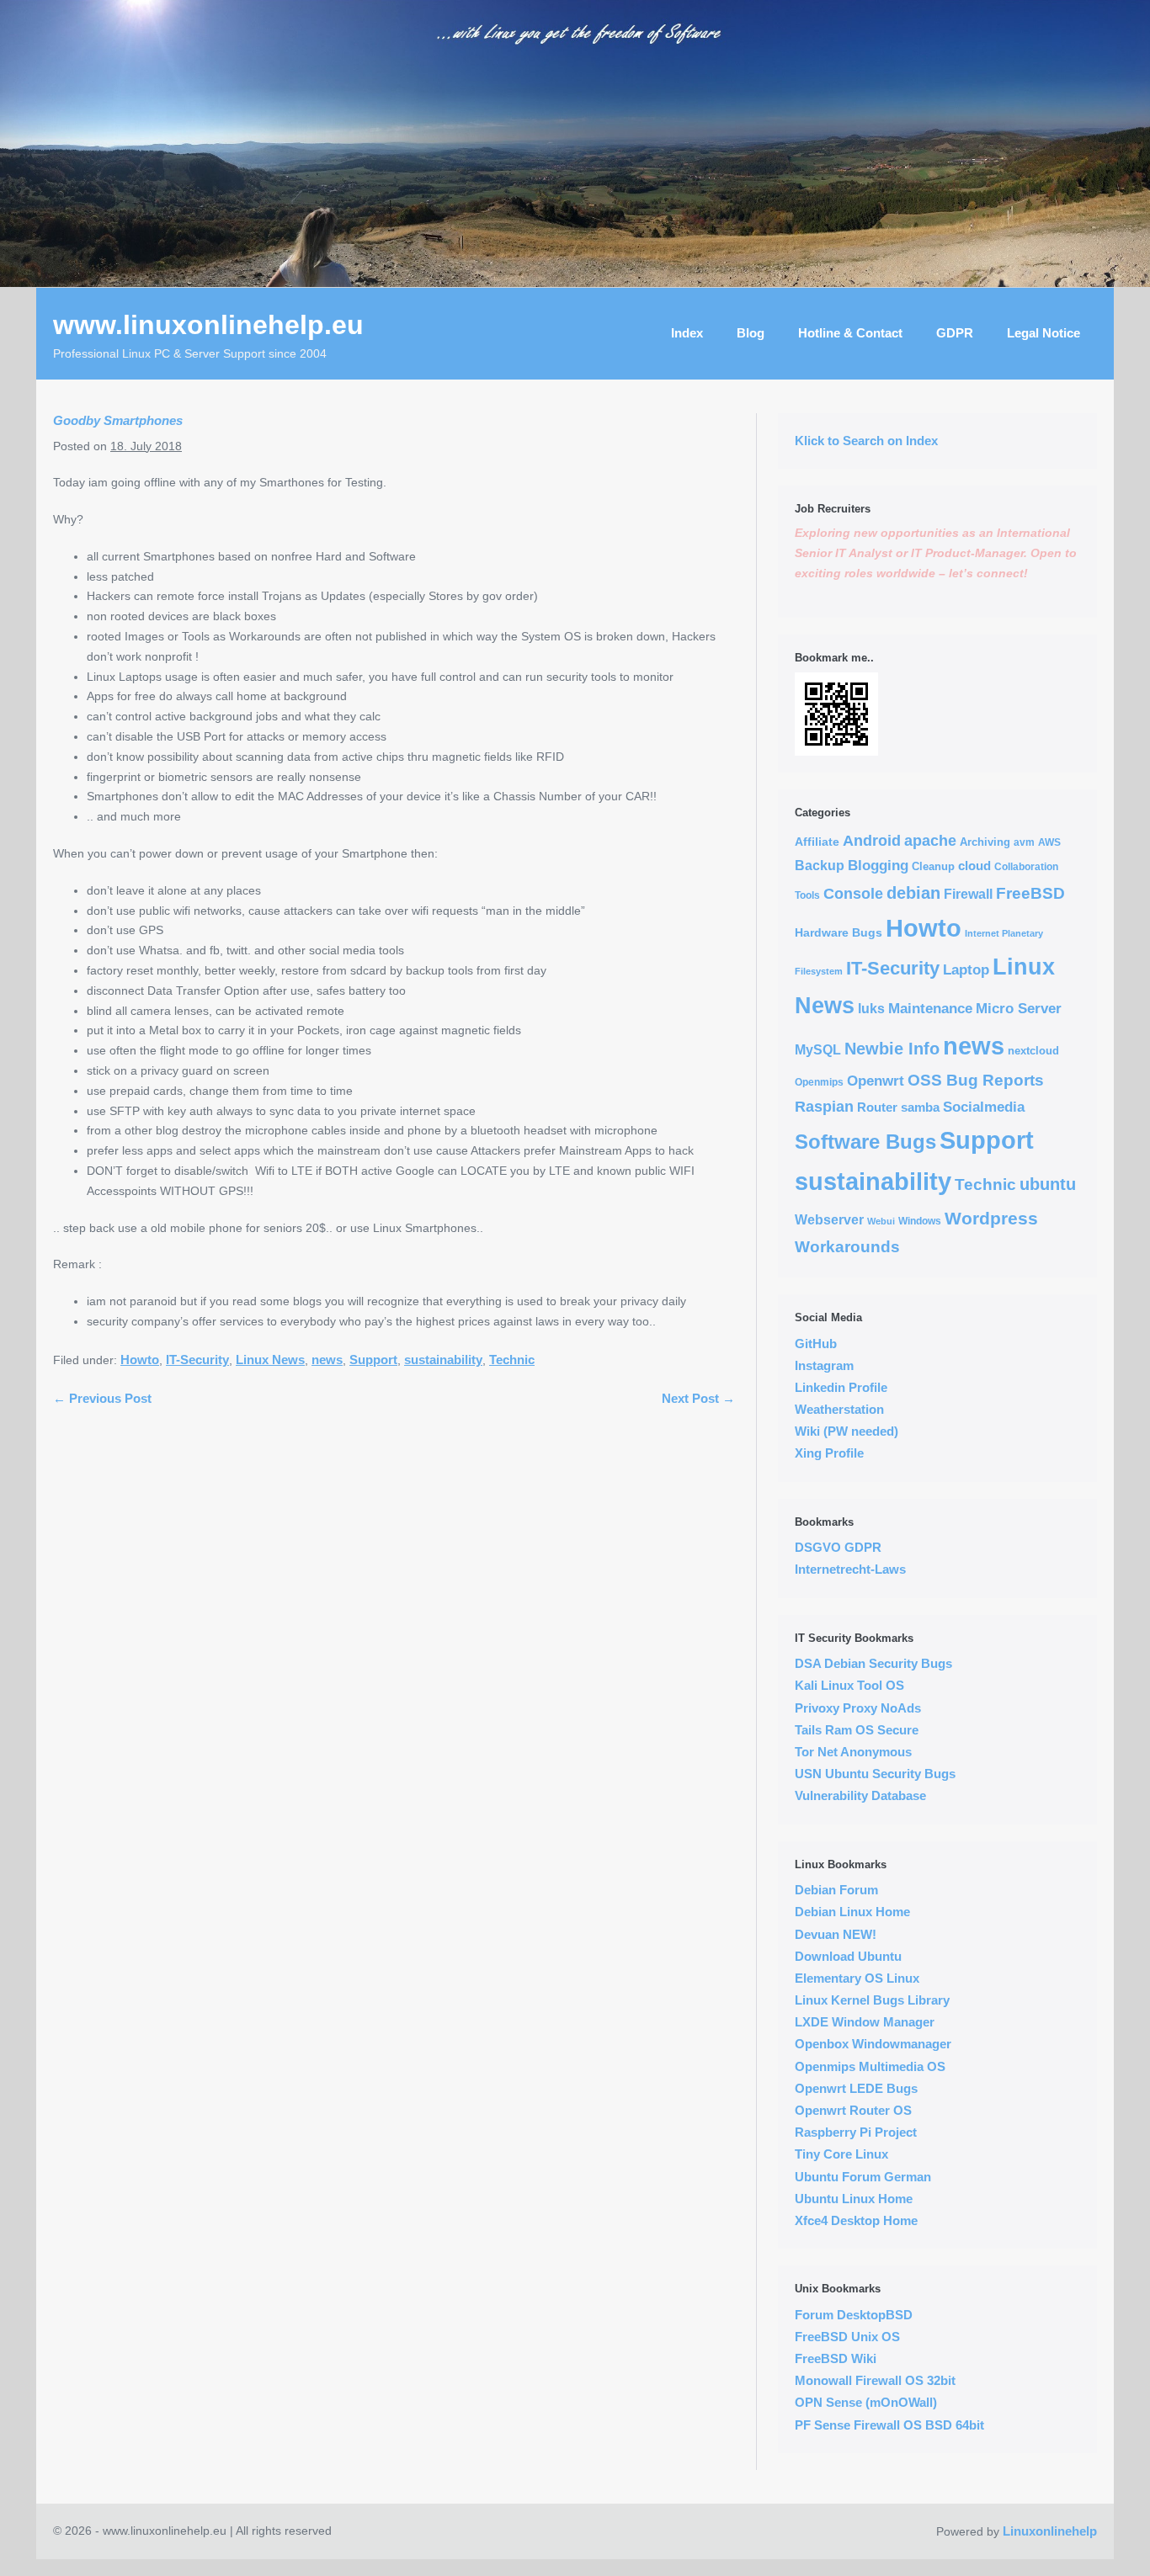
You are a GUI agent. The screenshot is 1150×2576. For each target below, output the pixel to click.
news (327, 1360)
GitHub (816, 1344)
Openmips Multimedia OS (870, 2066)
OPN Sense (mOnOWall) (866, 2402)
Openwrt (876, 1081)
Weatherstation (839, 1409)
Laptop (966, 970)
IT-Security (197, 1360)
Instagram (824, 1365)
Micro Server (1019, 1008)
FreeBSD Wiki (836, 2358)
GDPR (955, 333)
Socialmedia (984, 1107)
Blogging (878, 865)
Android (872, 841)
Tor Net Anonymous (853, 1752)
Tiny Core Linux (841, 2154)
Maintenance (930, 1009)
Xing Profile (829, 1453)
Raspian (824, 1107)
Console (853, 894)
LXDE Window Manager (865, 2022)
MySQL (818, 1050)
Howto (140, 1360)
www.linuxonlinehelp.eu (208, 325)
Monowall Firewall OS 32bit (875, 2380)
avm (1024, 842)
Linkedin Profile (841, 1387)
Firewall (968, 894)
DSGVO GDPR (838, 1547)
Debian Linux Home (852, 1912)
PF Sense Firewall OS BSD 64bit (889, 2425)
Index (687, 333)
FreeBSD (1030, 893)
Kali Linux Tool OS (849, 1685)
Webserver (829, 1220)
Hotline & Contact (850, 333)
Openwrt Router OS (853, 2110)
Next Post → (698, 1398)
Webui (881, 1221)
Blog (751, 333)
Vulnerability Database (860, 1795)
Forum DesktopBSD (854, 2315)
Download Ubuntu (848, 1956)
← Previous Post (102, 1398)
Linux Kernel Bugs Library (872, 2000)
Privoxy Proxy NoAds (858, 1708)
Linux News (270, 1360)
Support (373, 1360)
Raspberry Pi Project (856, 2132)
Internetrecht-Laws (850, 1569)
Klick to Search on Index (866, 441)
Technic (512, 1360)
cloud (974, 866)
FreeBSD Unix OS (847, 2337)
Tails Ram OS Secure (857, 1730)
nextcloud (1033, 1051)
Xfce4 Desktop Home (856, 2220)
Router (877, 1107)
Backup (820, 866)
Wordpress (991, 1219)
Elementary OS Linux (857, 1978)
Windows (920, 1221)
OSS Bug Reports (976, 1080)
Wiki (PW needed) (847, 1431)
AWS (1049, 842)
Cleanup (933, 866)
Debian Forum (836, 1890)
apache (930, 841)
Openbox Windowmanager (873, 2044)
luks (871, 1008)
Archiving (985, 842)
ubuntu (1048, 1184)
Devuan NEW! (836, 1934)
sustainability (443, 1360)
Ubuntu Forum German (863, 2177)
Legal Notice (1044, 333)
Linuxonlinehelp (1050, 2531)
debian (913, 893)
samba (920, 1107)
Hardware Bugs (839, 932)
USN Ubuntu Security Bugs (875, 1774)
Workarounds (847, 1247)
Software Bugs (865, 1142)
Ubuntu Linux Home (854, 2199)
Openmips (819, 1082)
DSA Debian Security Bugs (873, 1663)
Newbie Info (892, 1049)
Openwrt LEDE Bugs (856, 2088)
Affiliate (817, 842)
